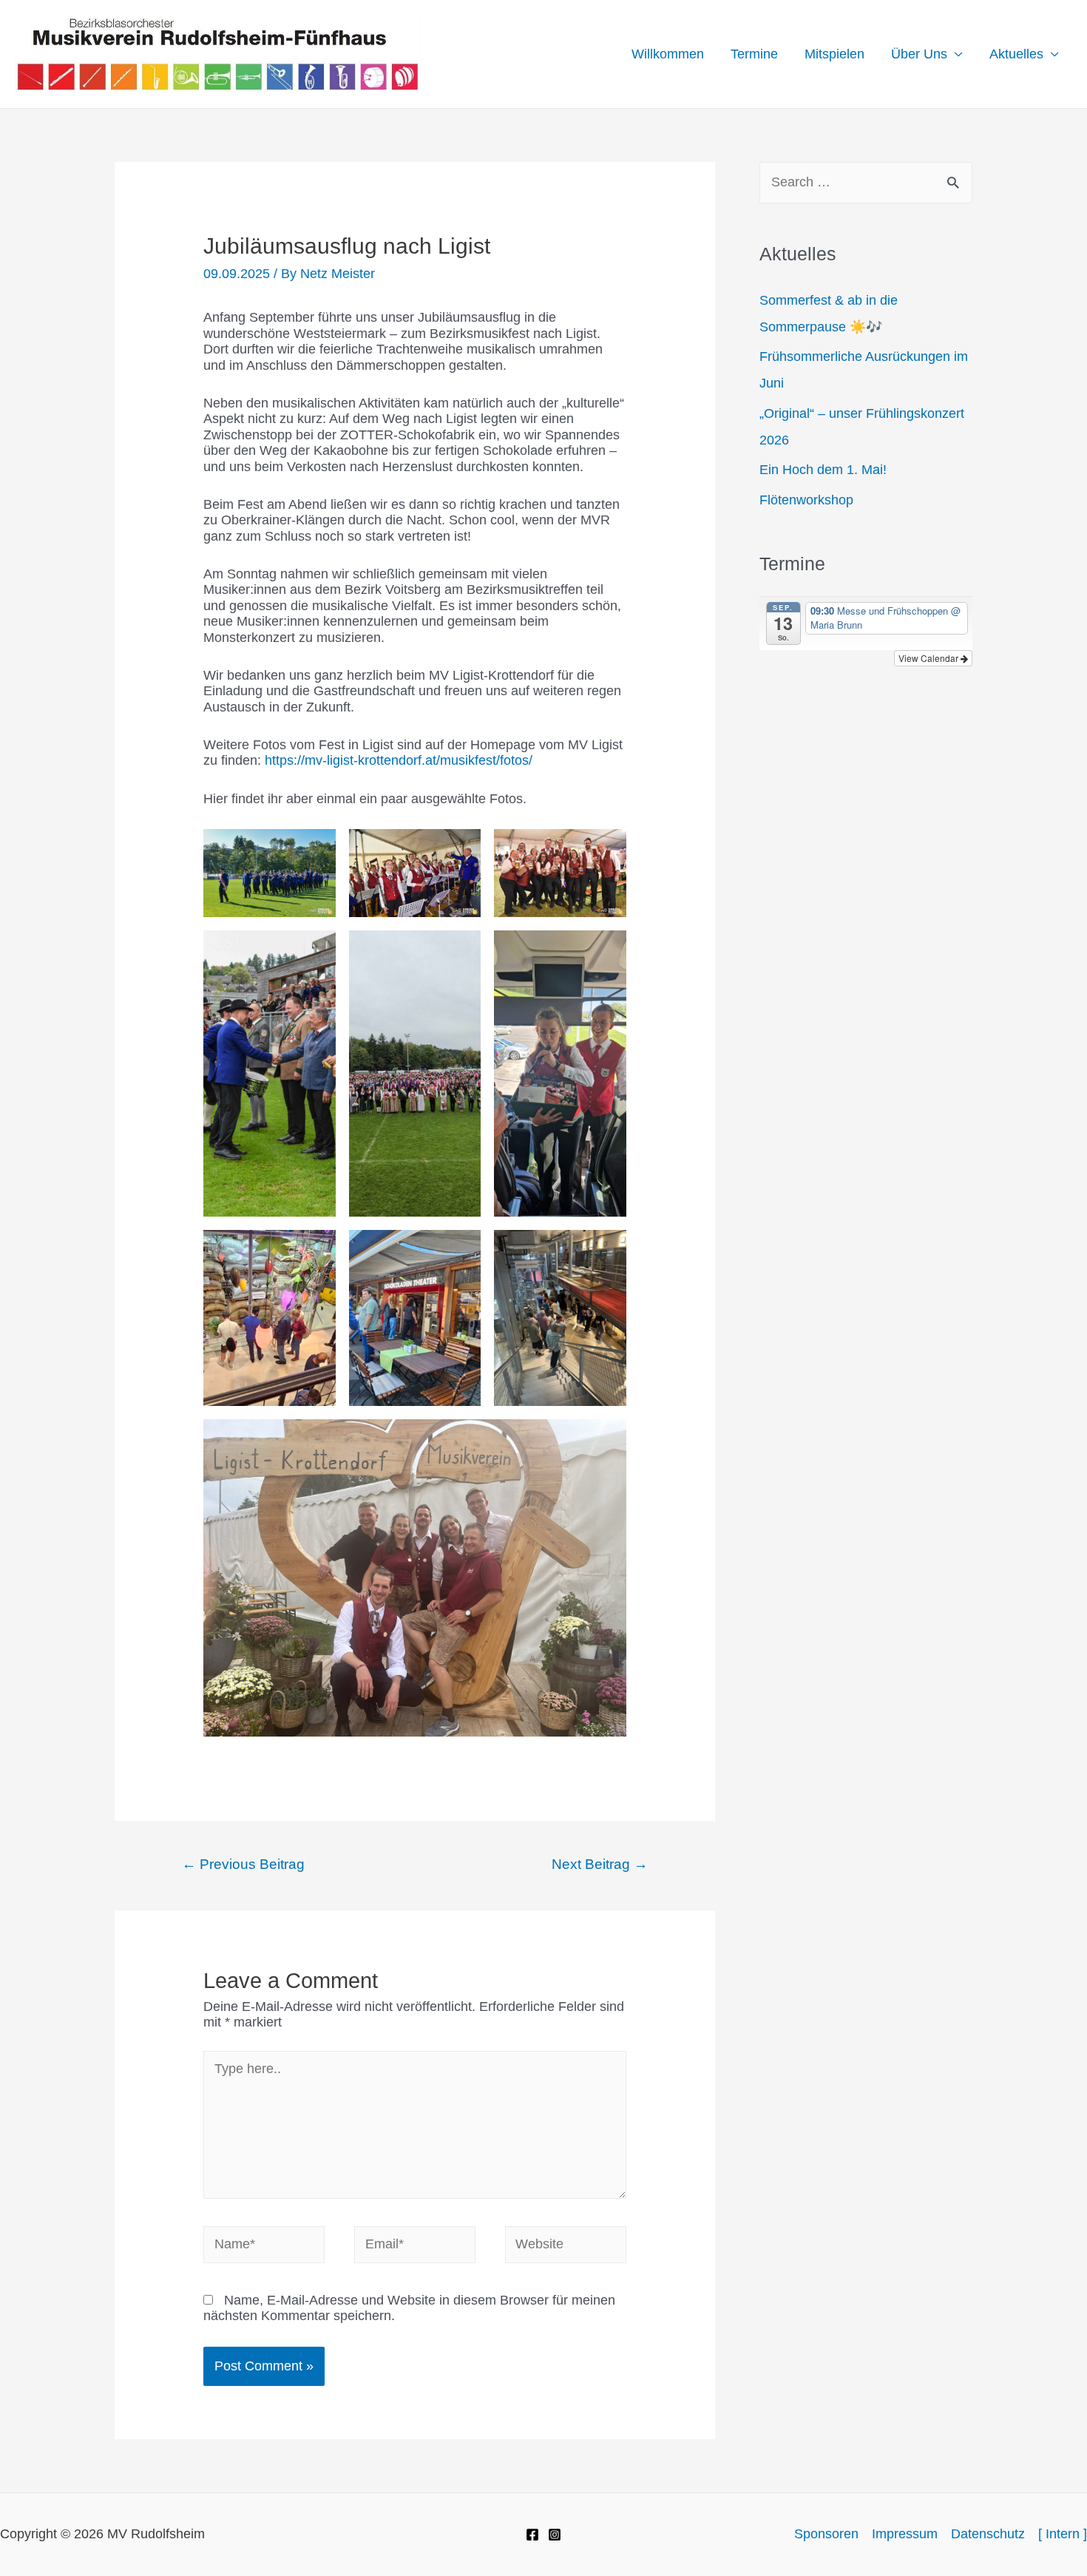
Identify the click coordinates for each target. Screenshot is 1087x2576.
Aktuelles (1016, 54)
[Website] (566, 2248)
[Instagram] (555, 2535)
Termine (754, 54)
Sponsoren (826, 2534)
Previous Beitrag (243, 1864)
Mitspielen (834, 54)
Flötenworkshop (806, 500)
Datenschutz (988, 2534)
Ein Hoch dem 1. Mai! (823, 470)
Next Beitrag (600, 1864)
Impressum (905, 2534)
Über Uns (919, 54)
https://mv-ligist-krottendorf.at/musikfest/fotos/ (399, 760)
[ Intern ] (1063, 2534)
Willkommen (668, 54)
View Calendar (929, 658)
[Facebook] (532, 2535)
